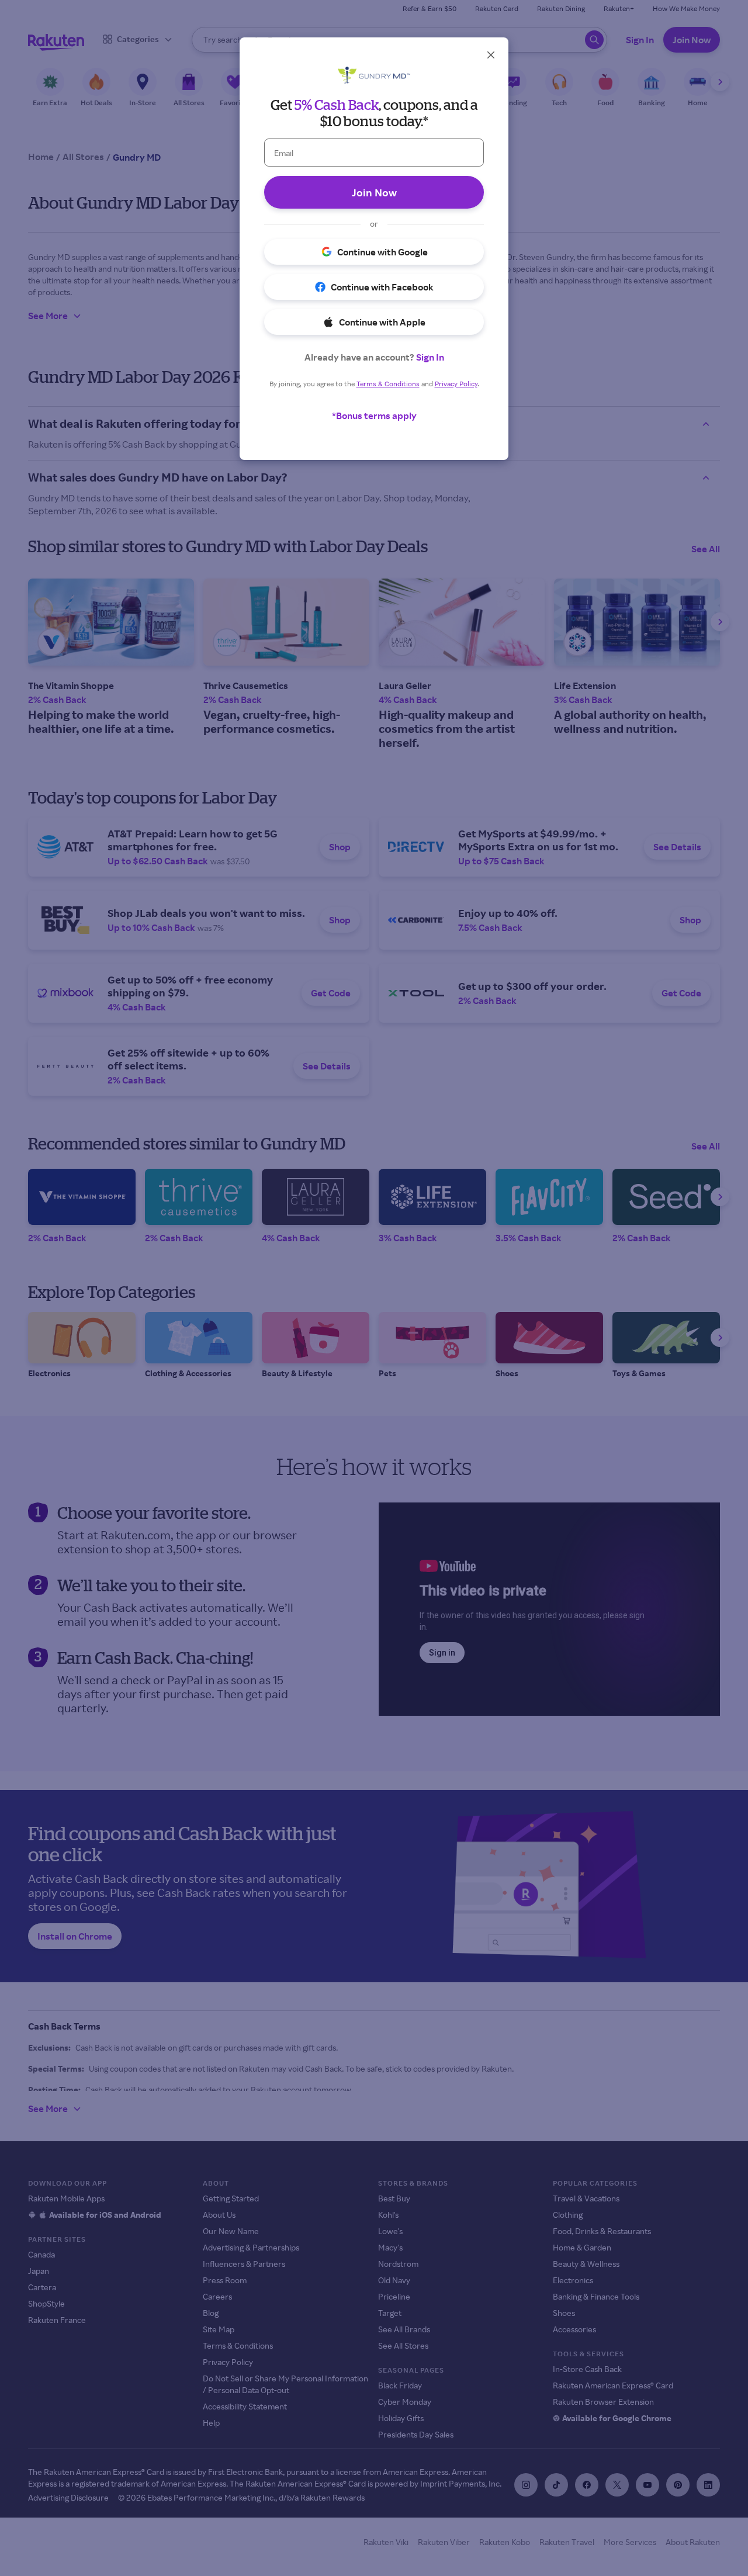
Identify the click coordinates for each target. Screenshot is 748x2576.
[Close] (491, 55)
